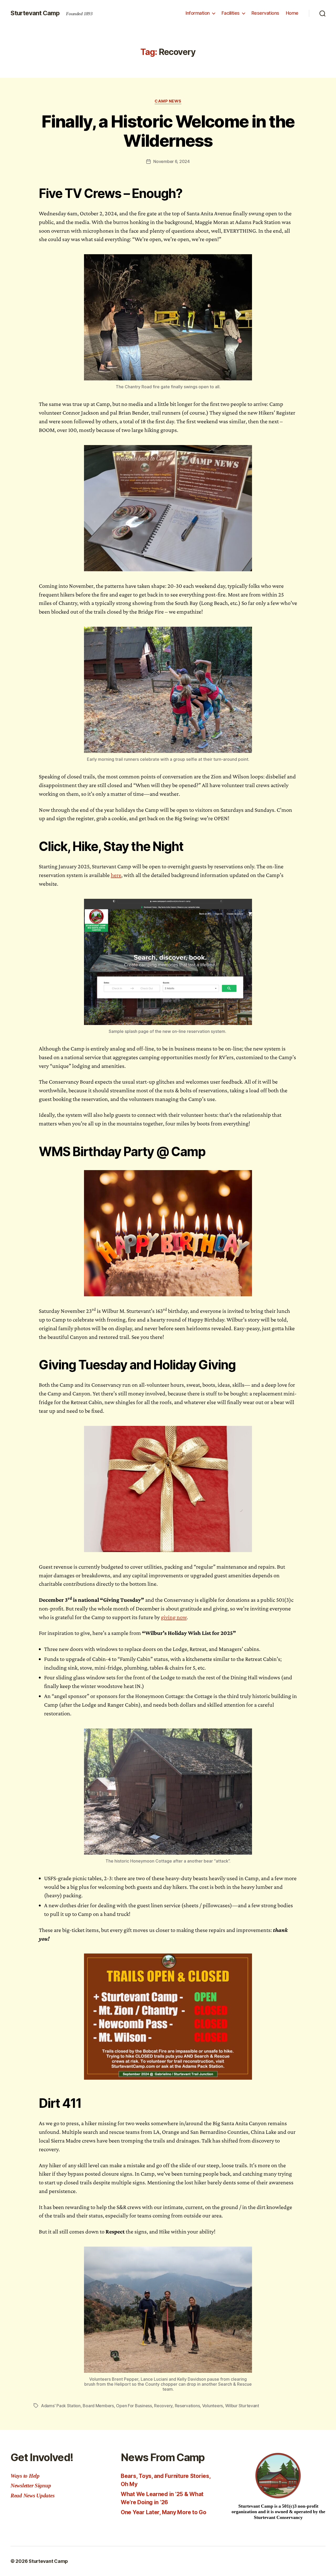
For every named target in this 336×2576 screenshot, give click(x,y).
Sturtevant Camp (35, 13)
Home (292, 13)
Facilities (231, 13)
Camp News (168, 101)
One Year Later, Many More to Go (164, 2512)
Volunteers (212, 2406)
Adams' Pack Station (61, 2406)
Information (198, 13)
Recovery (163, 2406)
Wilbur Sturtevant (242, 2406)
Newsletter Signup (31, 2486)
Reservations (265, 13)
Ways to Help (25, 2476)
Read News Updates (32, 2496)
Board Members (98, 2406)
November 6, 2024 (172, 161)
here (116, 875)
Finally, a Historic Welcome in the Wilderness (168, 131)
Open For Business (134, 2406)
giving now (174, 1617)
